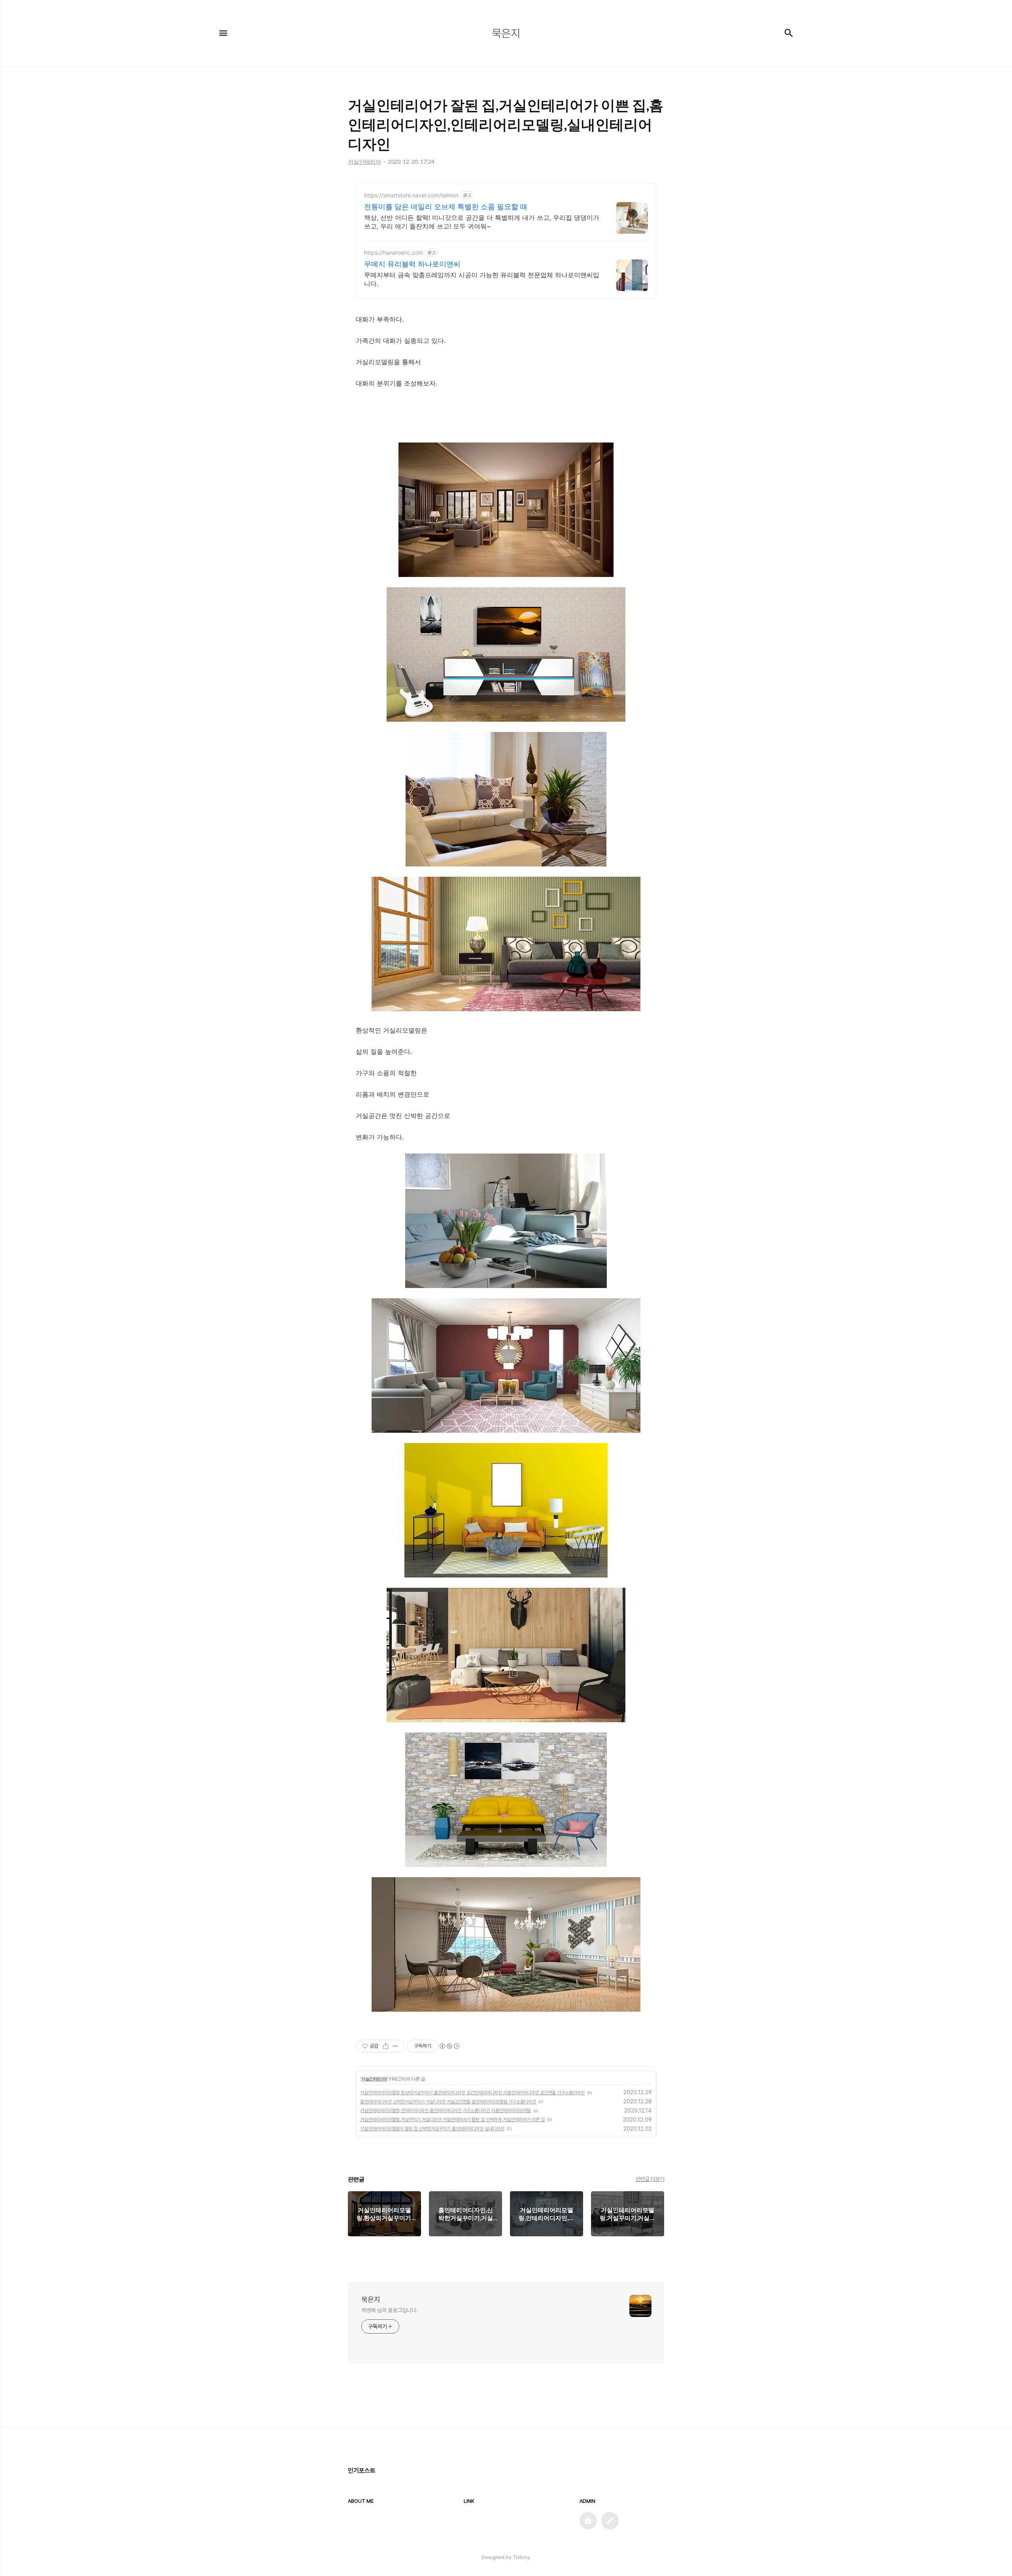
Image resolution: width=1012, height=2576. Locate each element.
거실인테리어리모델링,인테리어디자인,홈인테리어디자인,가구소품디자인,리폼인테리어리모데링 (446, 2111)
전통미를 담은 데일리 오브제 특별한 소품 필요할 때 (446, 207)
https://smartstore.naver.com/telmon (411, 195)
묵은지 (371, 2299)
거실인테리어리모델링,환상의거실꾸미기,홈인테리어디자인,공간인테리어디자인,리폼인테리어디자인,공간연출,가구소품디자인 (472, 2093)
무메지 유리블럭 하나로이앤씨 (412, 264)
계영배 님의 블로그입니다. (390, 2310)
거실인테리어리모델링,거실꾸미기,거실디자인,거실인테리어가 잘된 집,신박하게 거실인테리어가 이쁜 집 (452, 2120)
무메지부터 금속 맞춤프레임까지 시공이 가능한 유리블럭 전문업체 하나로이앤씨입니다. (482, 279)
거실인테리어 (374, 2079)
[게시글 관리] (396, 2046)
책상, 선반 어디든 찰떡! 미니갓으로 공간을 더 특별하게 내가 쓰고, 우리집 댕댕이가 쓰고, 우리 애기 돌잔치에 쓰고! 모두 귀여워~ (482, 222)
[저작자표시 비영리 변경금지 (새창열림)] (449, 2046)
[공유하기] (386, 2046)
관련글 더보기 (650, 2179)
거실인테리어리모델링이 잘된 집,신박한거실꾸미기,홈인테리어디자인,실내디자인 (432, 2129)
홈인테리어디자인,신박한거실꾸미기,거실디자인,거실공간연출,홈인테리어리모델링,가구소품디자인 (448, 2102)
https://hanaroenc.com (394, 252)
